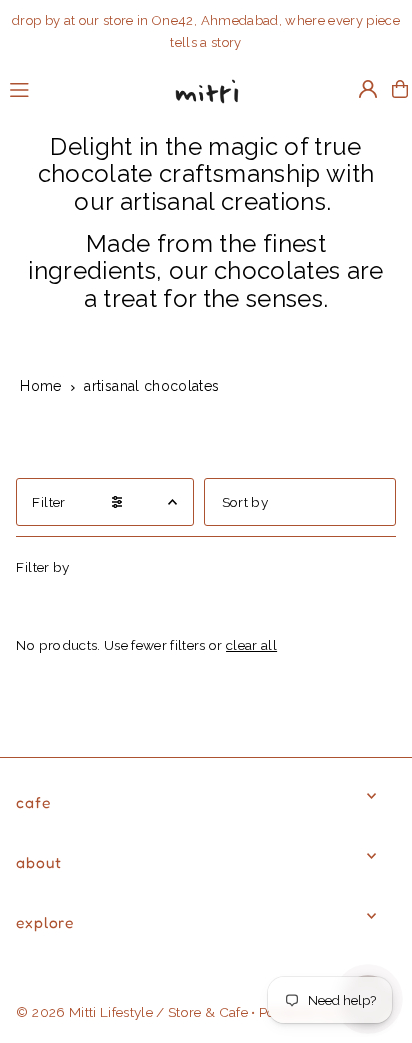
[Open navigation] (78, 88)
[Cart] (400, 89)
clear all (251, 645)
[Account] (368, 89)
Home (40, 386)
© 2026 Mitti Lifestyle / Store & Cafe (132, 1012)
